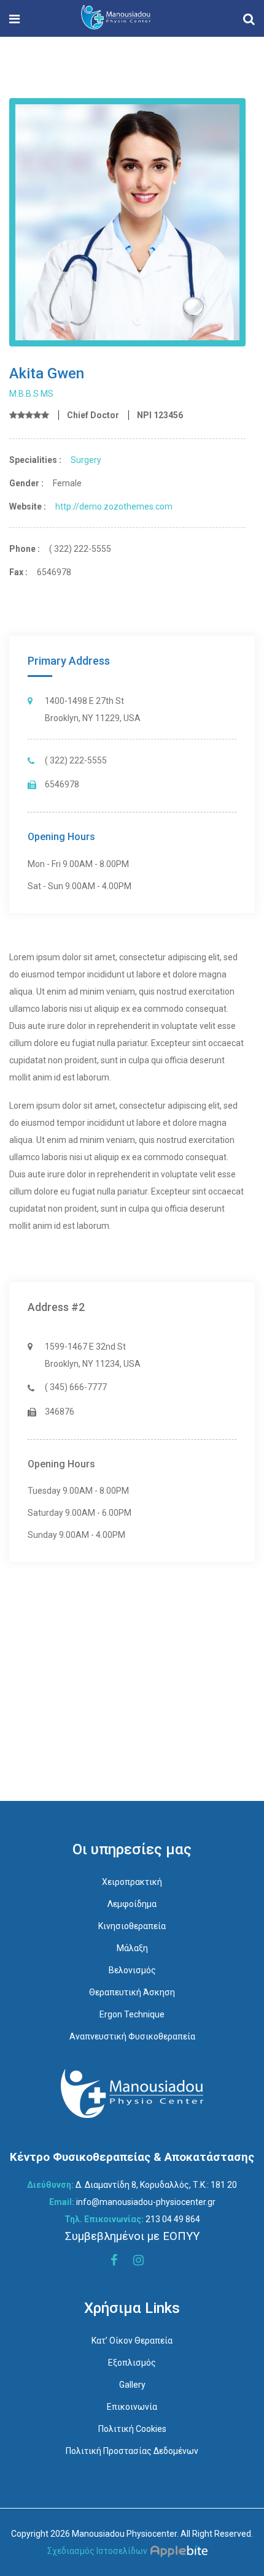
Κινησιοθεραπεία (132, 1926)
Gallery (132, 2385)
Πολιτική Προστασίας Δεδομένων (132, 2451)
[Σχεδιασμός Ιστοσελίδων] (182, 2551)
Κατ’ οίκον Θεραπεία (132, 2341)
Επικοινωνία (132, 2407)
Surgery (86, 460)
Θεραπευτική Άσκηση (132, 1992)
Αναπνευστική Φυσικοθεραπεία (132, 2036)
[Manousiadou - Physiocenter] (116, 18)
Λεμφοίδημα (132, 1904)
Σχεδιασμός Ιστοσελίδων (97, 2551)
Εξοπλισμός (132, 2363)
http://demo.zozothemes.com (114, 506)
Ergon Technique (132, 2014)
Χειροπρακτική (132, 1882)
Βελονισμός (132, 1970)
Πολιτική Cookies (132, 2429)
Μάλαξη (132, 1948)
